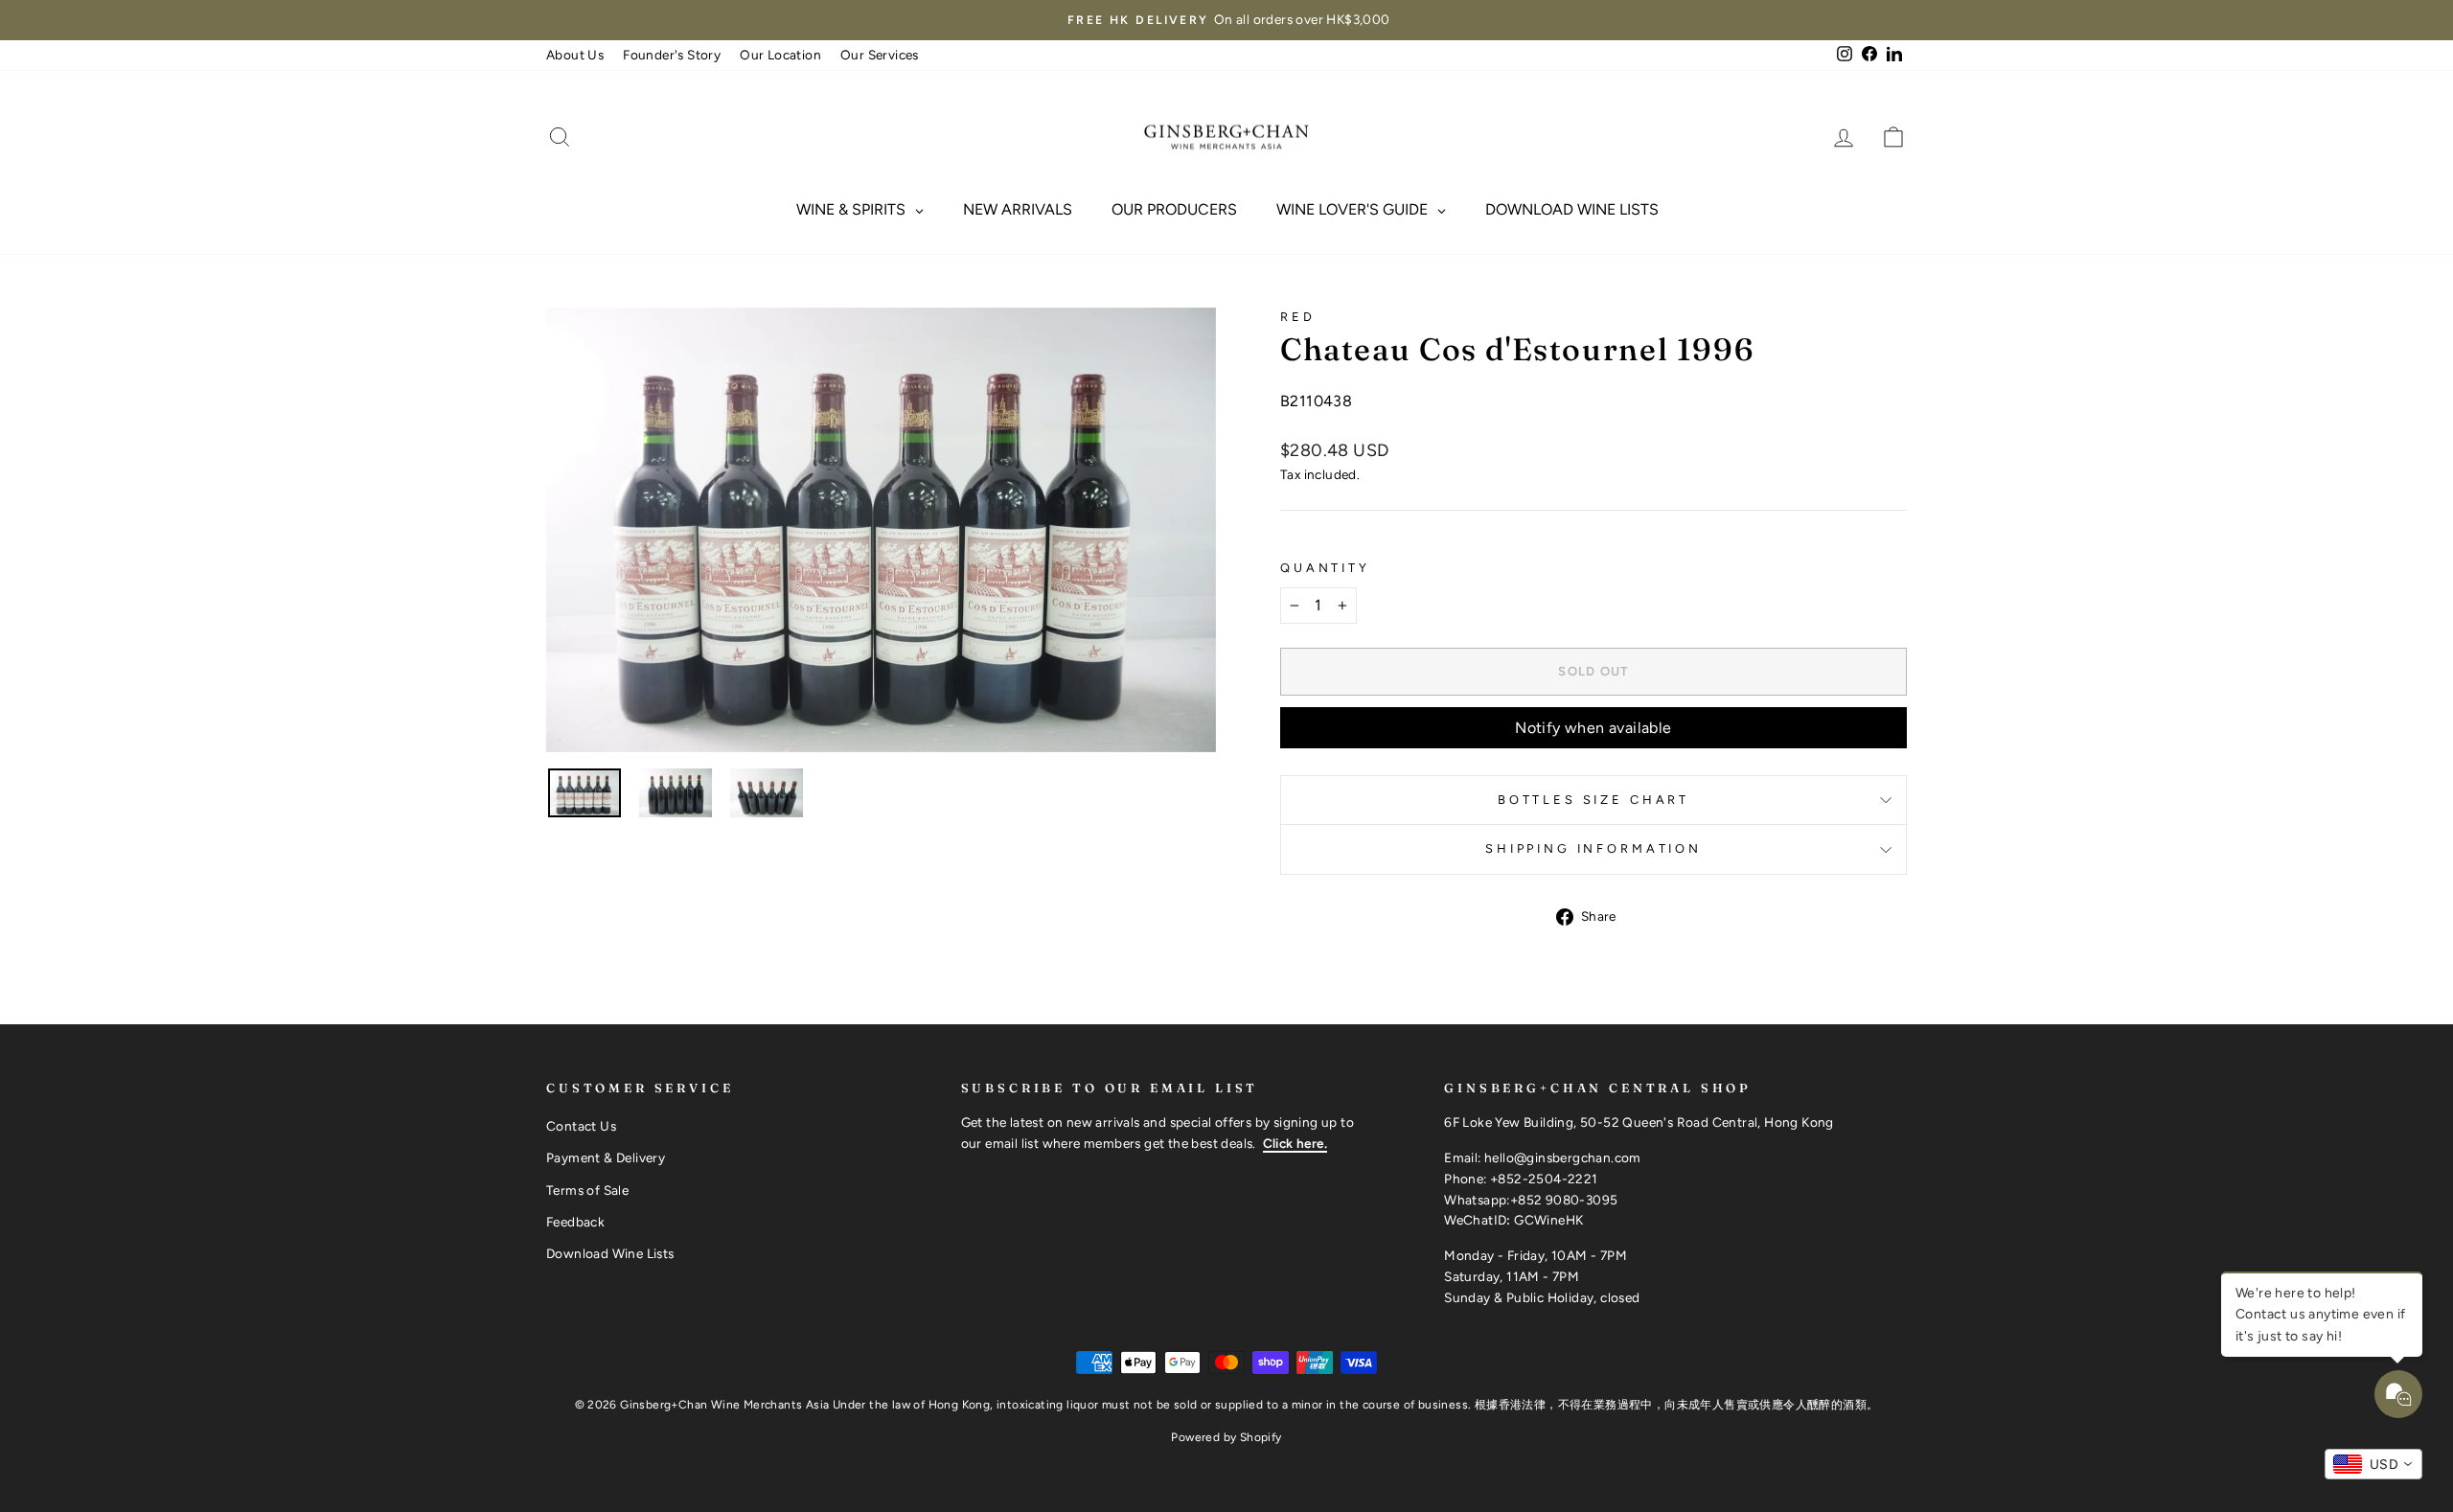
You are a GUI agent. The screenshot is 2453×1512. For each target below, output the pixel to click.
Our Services (880, 55)
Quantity (1325, 568)
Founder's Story (672, 55)
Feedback (575, 1222)
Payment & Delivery (606, 1157)
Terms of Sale (587, 1190)
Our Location (780, 55)
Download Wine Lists (610, 1253)
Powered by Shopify (1226, 1437)
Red (1298, 317)
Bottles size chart (1593, 800)
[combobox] (2373, 1464)
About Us (575, 55)
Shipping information (1593, 848)
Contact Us (581, 1126)
